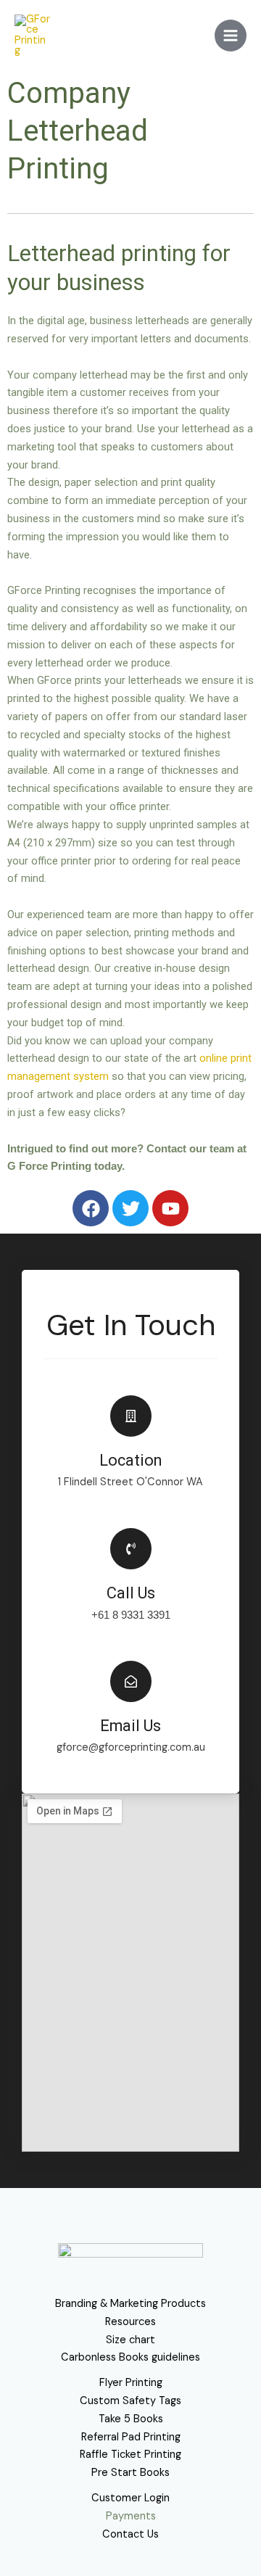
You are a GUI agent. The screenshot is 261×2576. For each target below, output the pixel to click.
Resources (130, 2322)
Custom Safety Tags (130, 2401)
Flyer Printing (131, 2383)
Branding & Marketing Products (130, 2304)
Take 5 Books (131, 2419)
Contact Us (130, 2534)
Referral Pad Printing (131, 2437)
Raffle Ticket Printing (130, 2455)
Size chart (130, 2340)
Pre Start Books (130, 2473)
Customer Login (130, 2498)
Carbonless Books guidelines (130, 2357)
